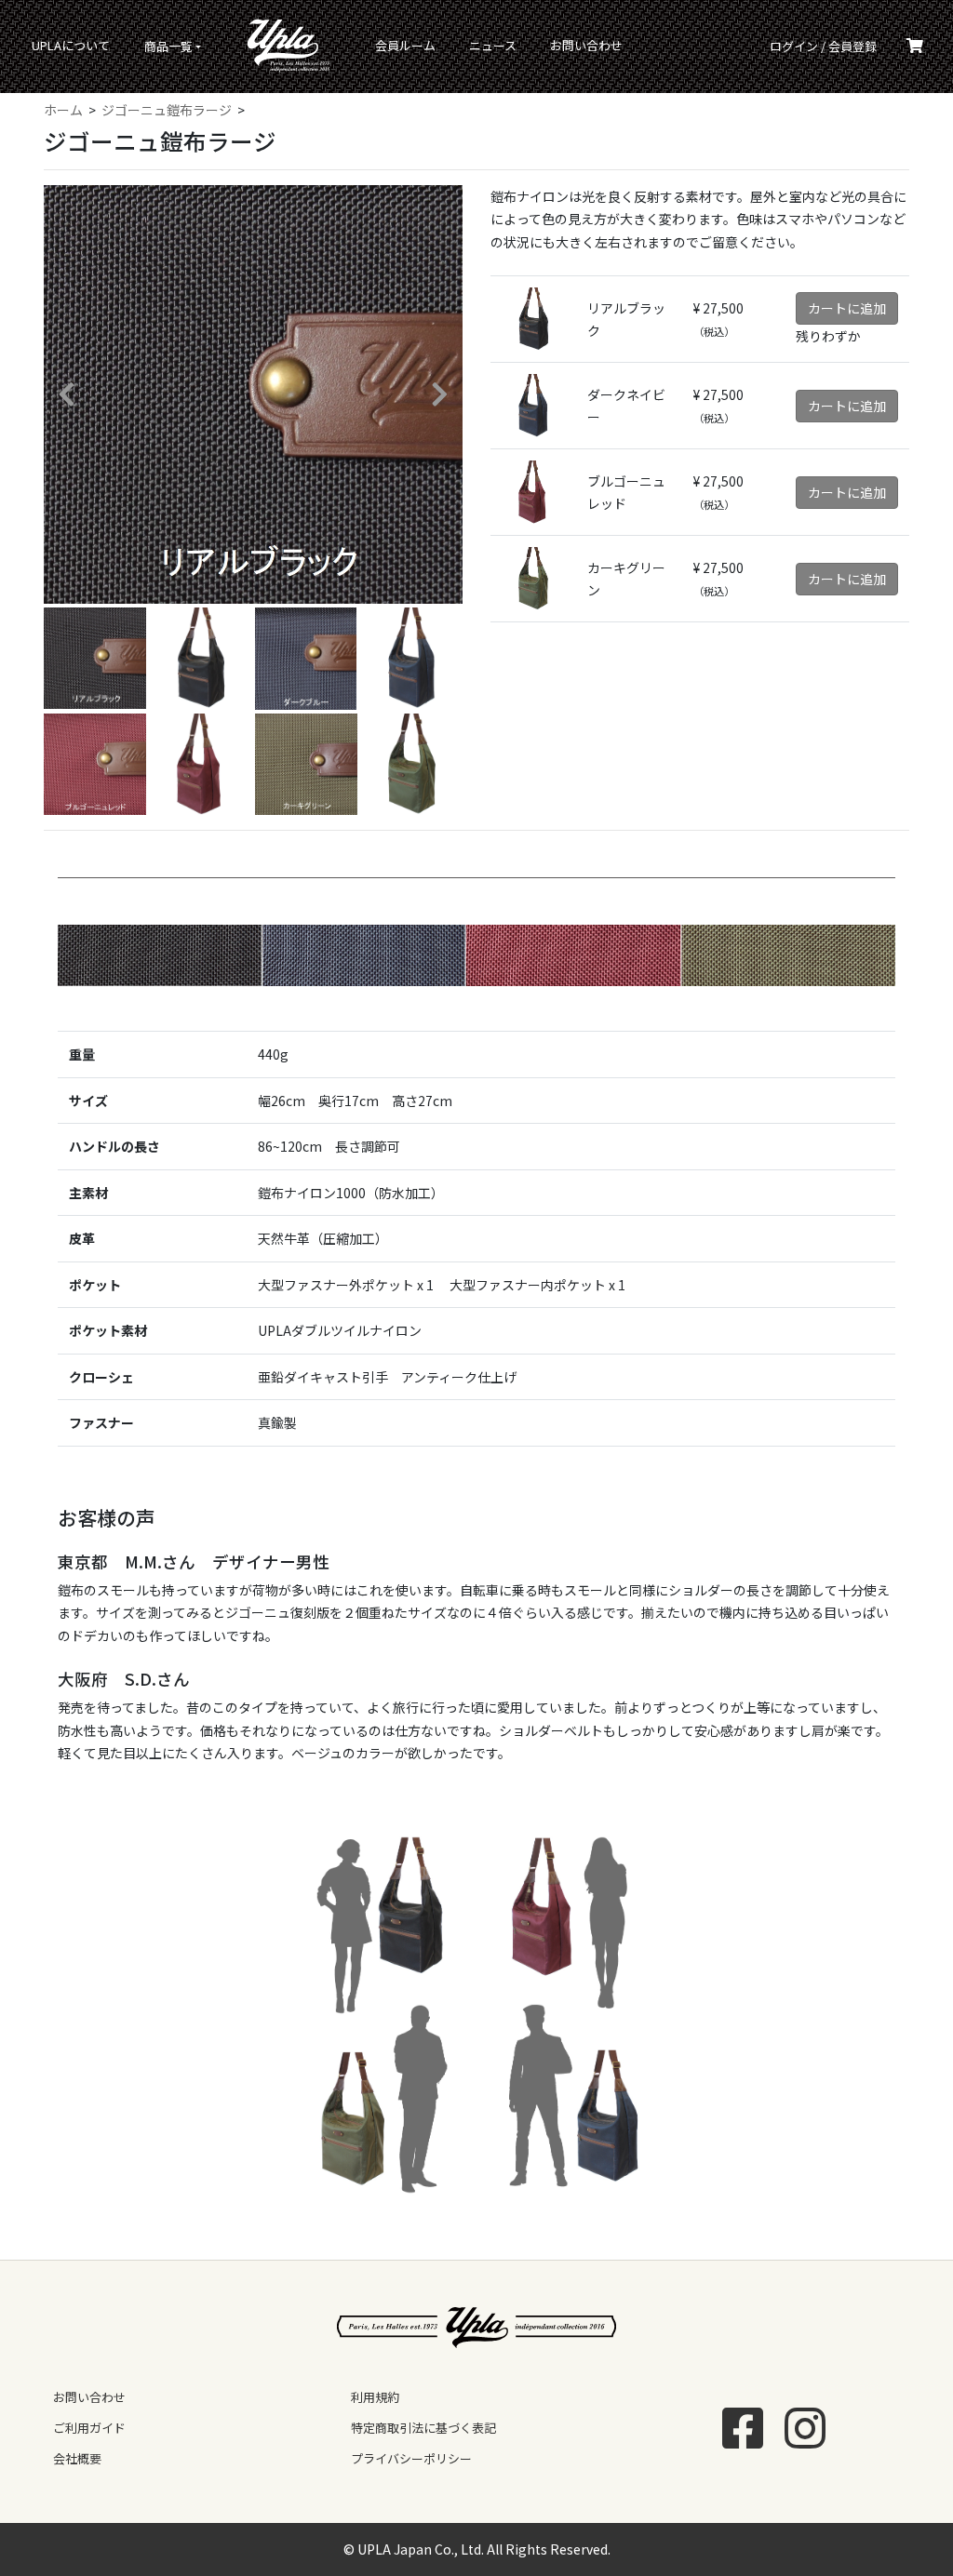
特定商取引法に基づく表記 (423, 2428)
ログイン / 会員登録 (823, 46)
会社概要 (77, 2458)
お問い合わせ (586, 45)
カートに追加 (847, 308)
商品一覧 (168, 46)
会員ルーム (405, 45)
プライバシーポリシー (411, 2458)
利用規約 (375, 2397)
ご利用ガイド (89, 2428)
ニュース (493, 45)
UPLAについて (71, 45)
